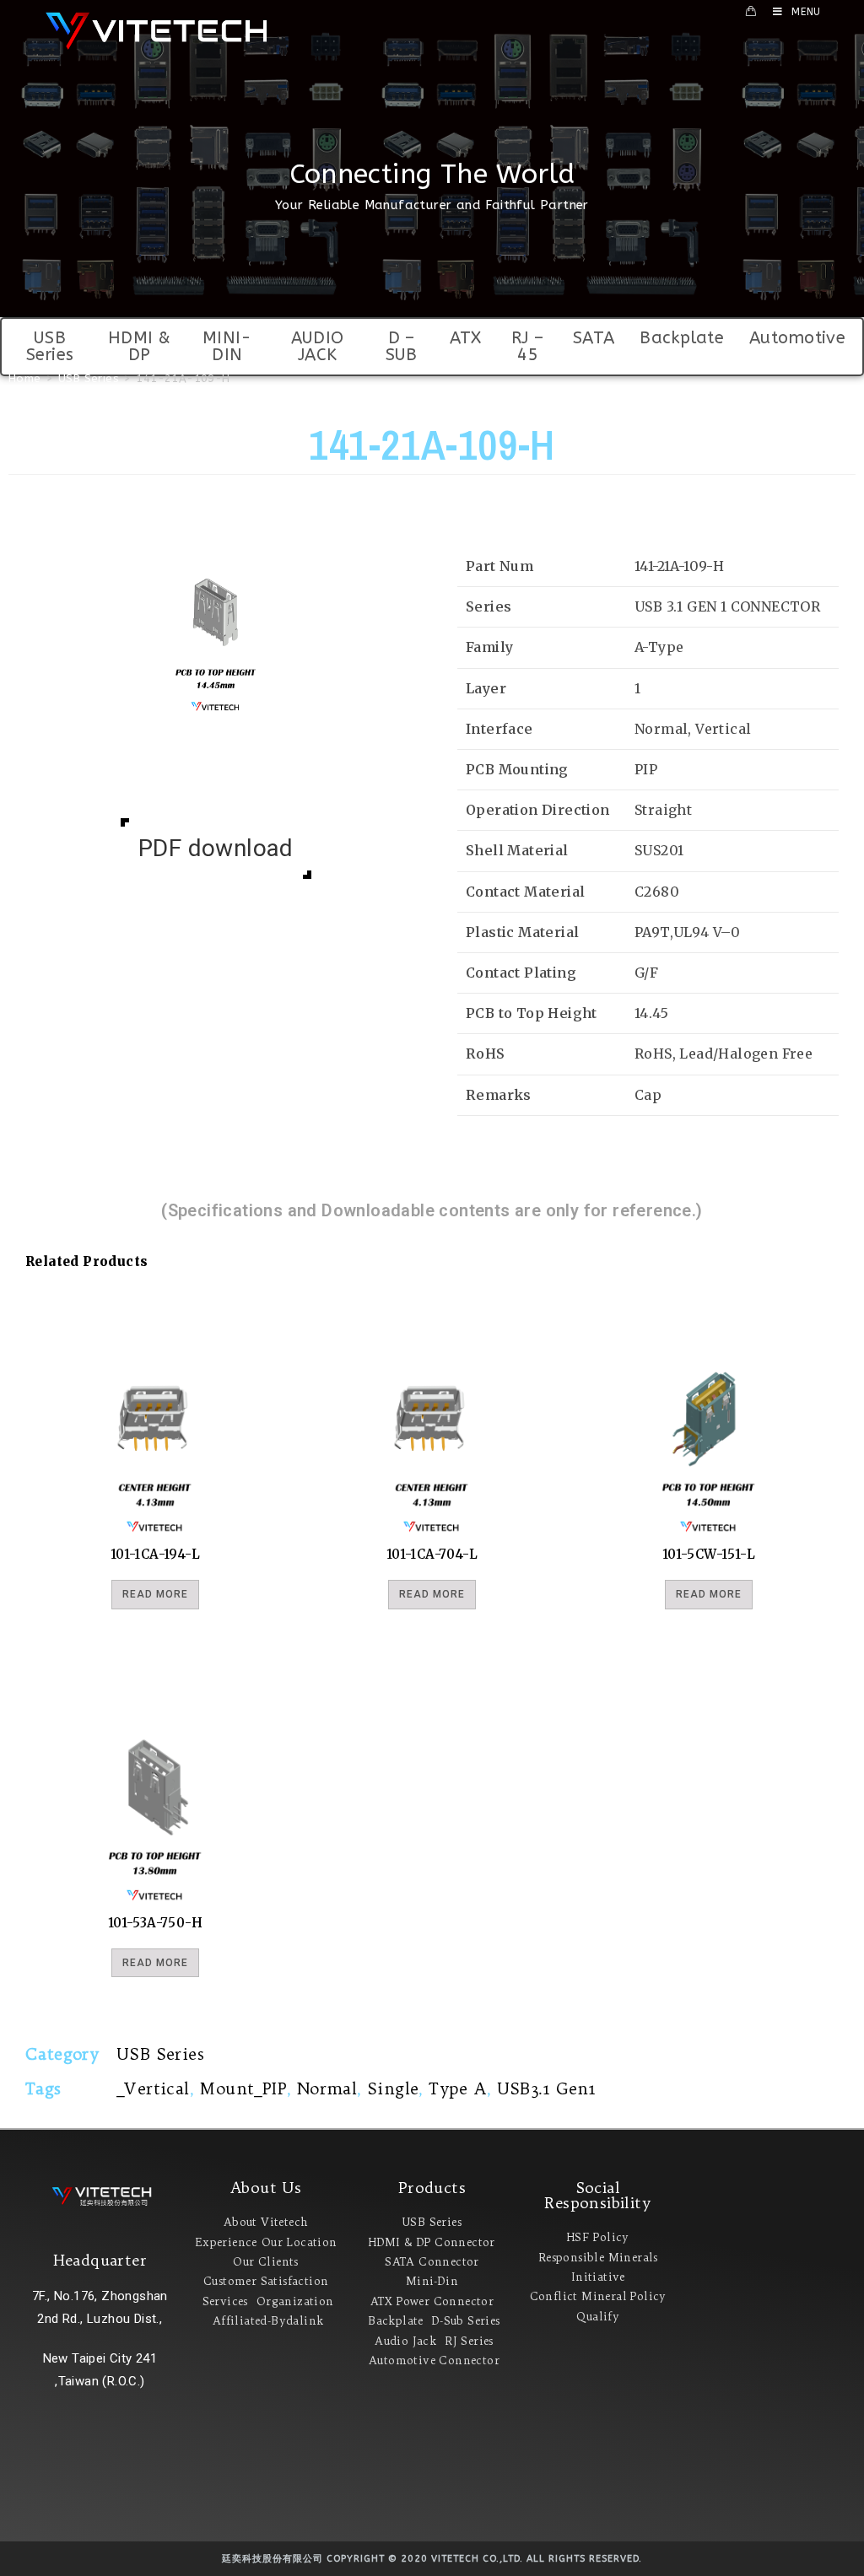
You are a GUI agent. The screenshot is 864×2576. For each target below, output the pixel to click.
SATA (594, 338)
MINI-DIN (227, 346)
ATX (466, 338)
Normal (327, 2088)
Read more (155, 1594)
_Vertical (153, 2088)
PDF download (216, 848)
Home (25, 378)
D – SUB (402, 346)
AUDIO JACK (318, 346)
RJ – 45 (527, 346)
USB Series (50, 346)
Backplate (682, 338)
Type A (457, 2088)
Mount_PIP (243, 2088)
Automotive (797, 338)
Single (393, 2088)
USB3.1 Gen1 (547, 2088)
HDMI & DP (140, 346)
